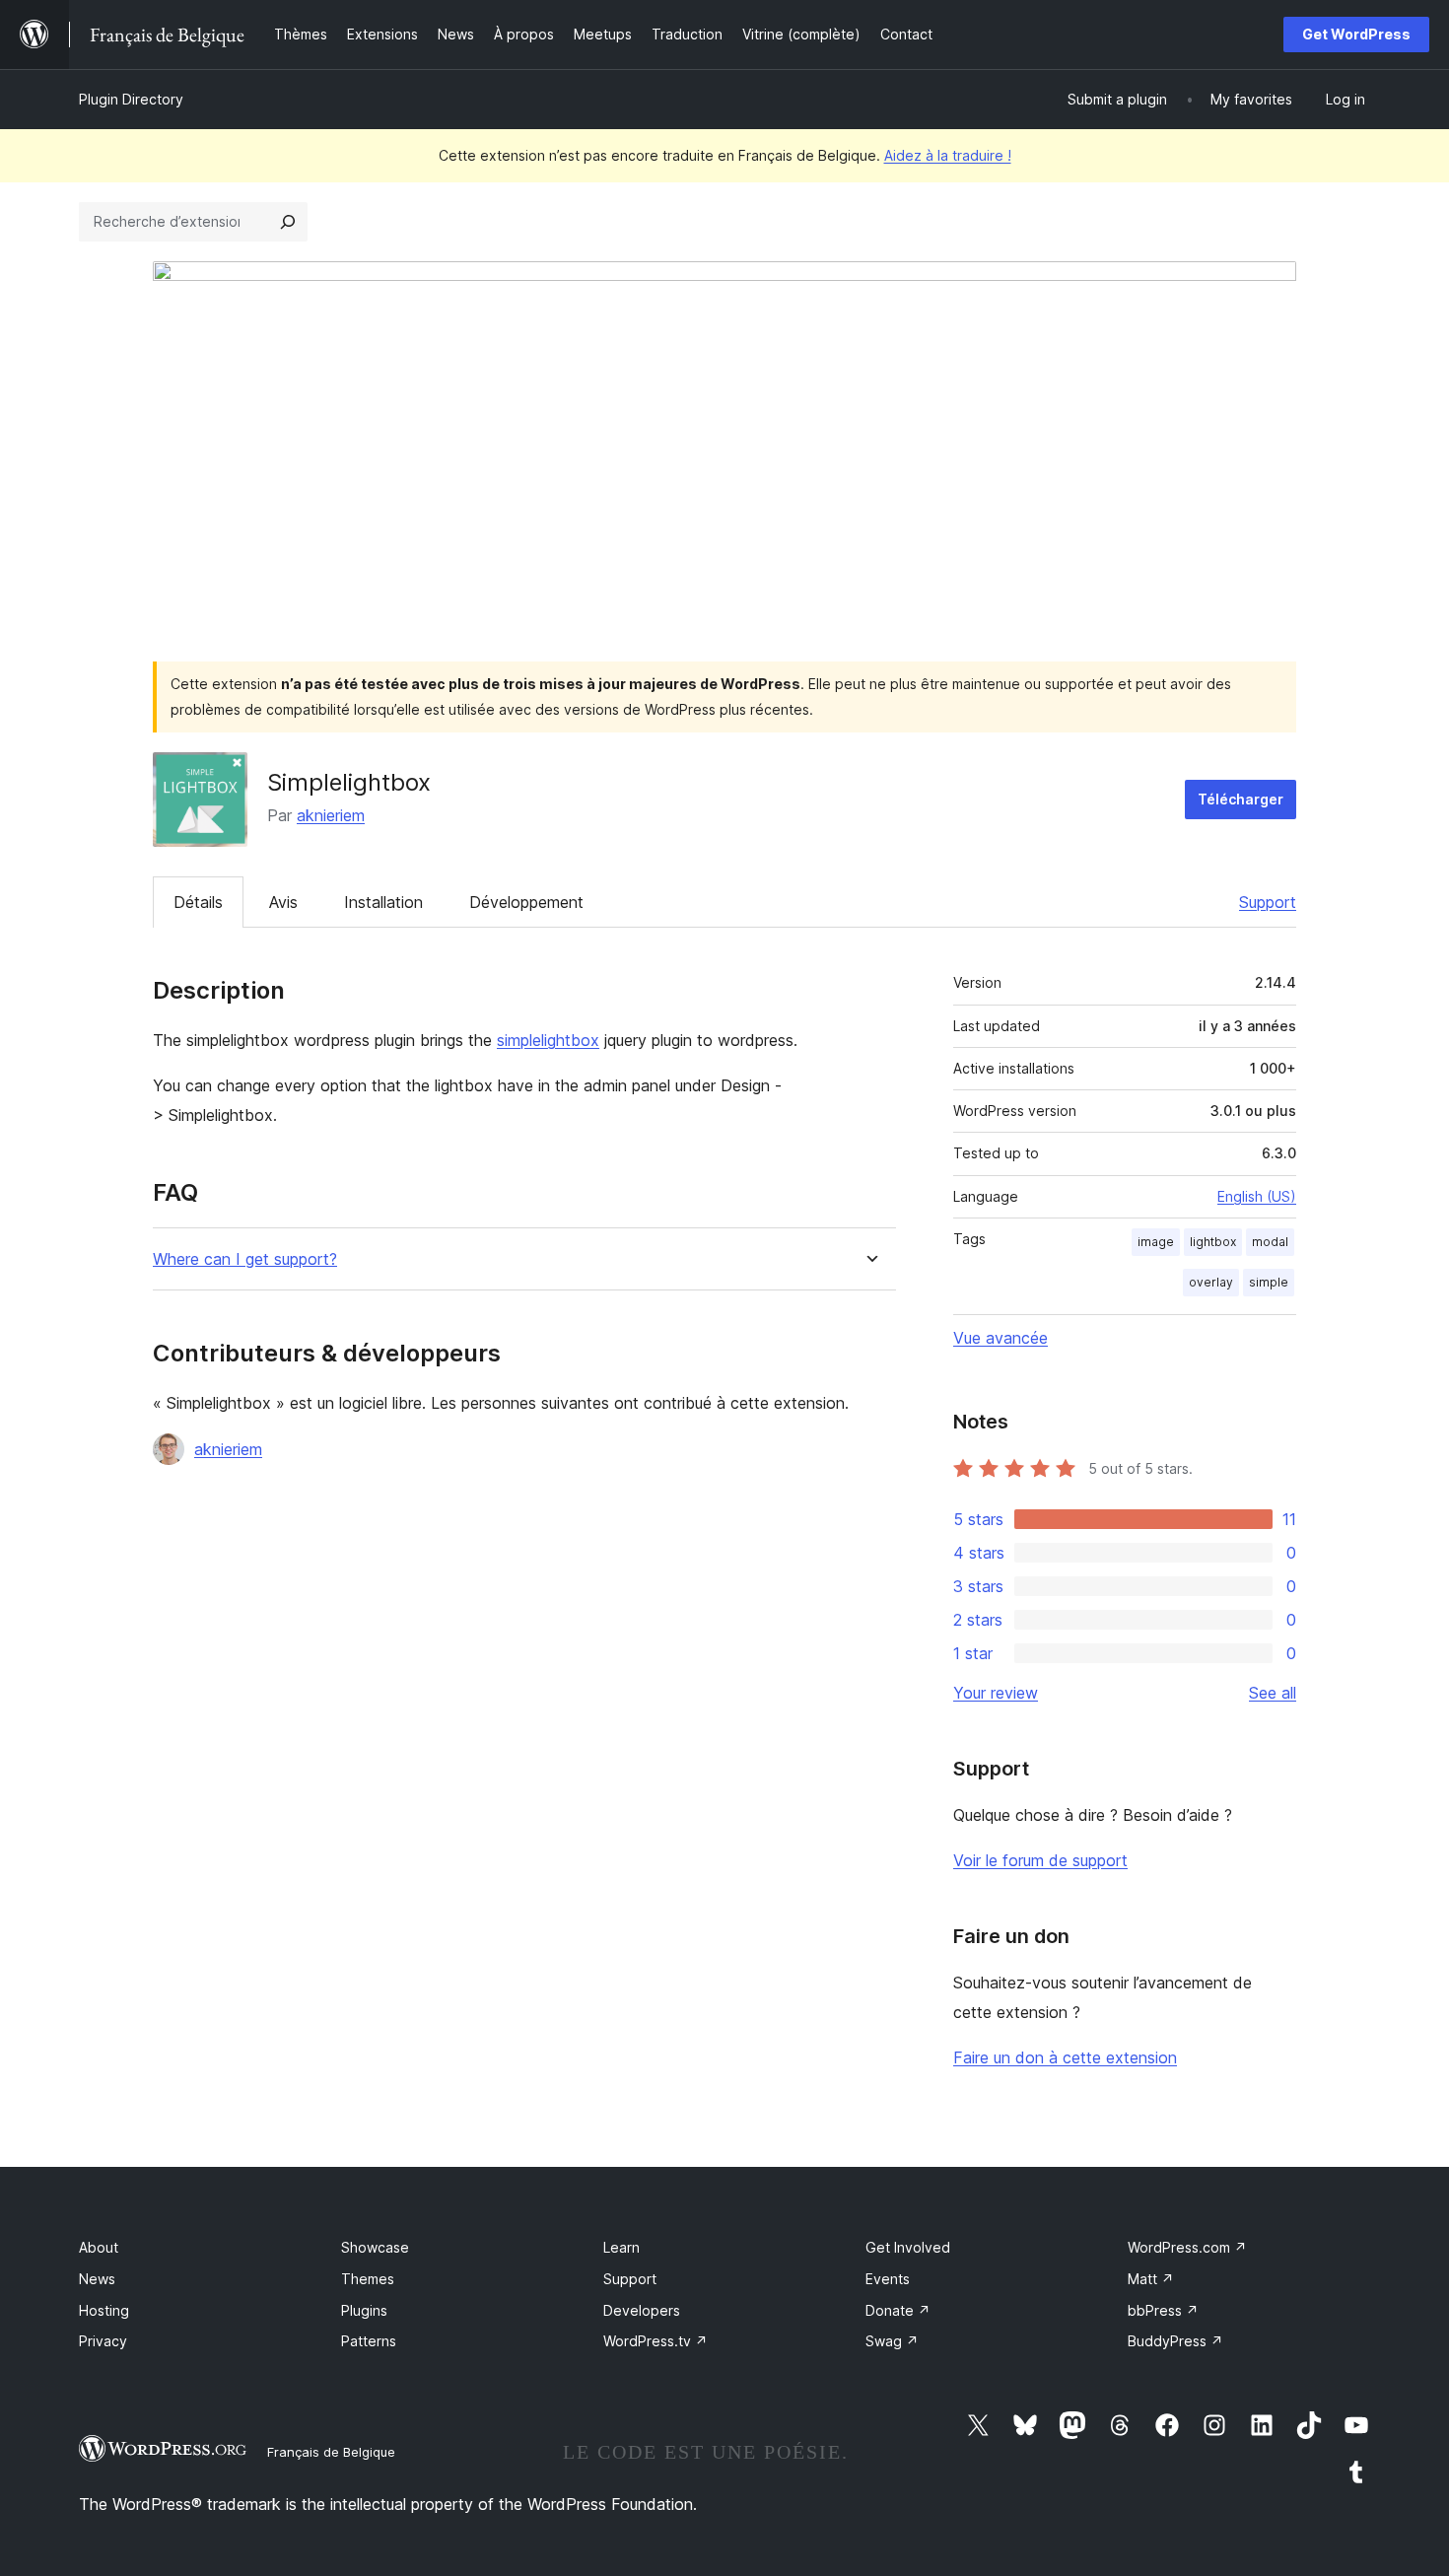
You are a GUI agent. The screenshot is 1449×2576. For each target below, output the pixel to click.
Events (888, 2279)
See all (1273, 1693)
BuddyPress (1175, 2341)
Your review (996, 1693)
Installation (383, 902)
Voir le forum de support (1040, 1860)
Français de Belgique (331, 2452)
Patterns (369, 2341)
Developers (642, 2310)
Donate (898, 2310)
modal (1270, 1242)
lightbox (1213, 1242)
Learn (621, 2247)
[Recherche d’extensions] (288, 222)
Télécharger (1241, 799)
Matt (1151, 2279)
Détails (198, 902)
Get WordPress (1356, 34)
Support (1268, 902)
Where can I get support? (245, 1259)
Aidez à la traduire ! (948, 155)
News (97, 2279)
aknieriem (331, 815)
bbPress (1163, 2310)
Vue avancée (1000, 1338)
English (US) (1257, 1196)
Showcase (375, 2247)
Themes (368, 2279)
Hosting (104, 2310)
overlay (1211, 1282)
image (1156, 1242)
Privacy (103, 2341)
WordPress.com (1187, 2247)
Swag (892, 2341)
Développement (526, 902)
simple (1269, 1282)
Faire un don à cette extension (1065, 2057)
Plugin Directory (131, 99)
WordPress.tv (655, 2341)
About (99, 2247)
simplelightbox (548, 1040)
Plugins (364, 2310)
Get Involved (908, 2247)
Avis (283, 902)
